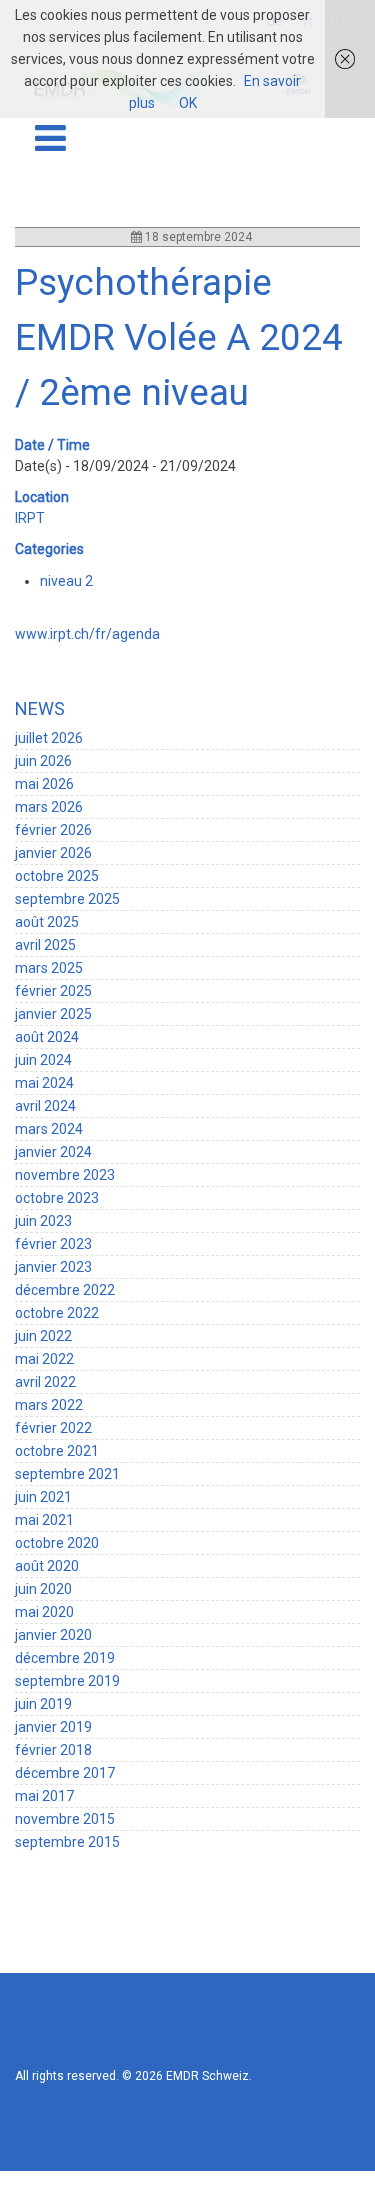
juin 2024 (43, 1060)
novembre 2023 (65, 1175)
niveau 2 (66, 581)
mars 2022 (49, 1405)
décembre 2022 (65, 1290)
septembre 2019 (67, 1681)
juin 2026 (43, 761)
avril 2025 (45, 945)
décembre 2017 (65, 1773)
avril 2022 (45, 1382)
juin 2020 (43, 1589)
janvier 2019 (53, 1727)
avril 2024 (45, 1106)
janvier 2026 (53, 853)
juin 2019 (43, 1704)
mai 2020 (44, 1612)
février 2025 (53, 991)
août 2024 (47, 1037)
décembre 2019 (65, 1658)
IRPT (30, 518)
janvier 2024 (53, 1152)
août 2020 (47, 1566)
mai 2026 (44, 784)
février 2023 (53, 1244)
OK (188, 103)
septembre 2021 (67, 1474)
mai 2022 (44, 1359)
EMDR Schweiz (207, 2076)
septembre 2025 (67, 899)
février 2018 (53, 1750)
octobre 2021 (57, 1451)
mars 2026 (49, 807)
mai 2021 (44, 1520)
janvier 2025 (53, 1014)
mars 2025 (49, 968)
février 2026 (53, 830)
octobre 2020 (57, 1543)
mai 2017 (44, 1796)
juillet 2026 (49, 738)
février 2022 (53, 1428)
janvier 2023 (53, 1267)
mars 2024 (49, 1129)
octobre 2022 (57, 1313)
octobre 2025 (57, 876)
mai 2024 (44, 1083)
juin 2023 (43, 1221)
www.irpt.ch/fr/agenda (87, 634)
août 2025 (47, 922)
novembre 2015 (65, 1819)
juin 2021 (43, 1497)
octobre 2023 (57, 1198)
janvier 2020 (53, 1635)
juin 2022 (43, 1336)
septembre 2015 (67, 1842)
